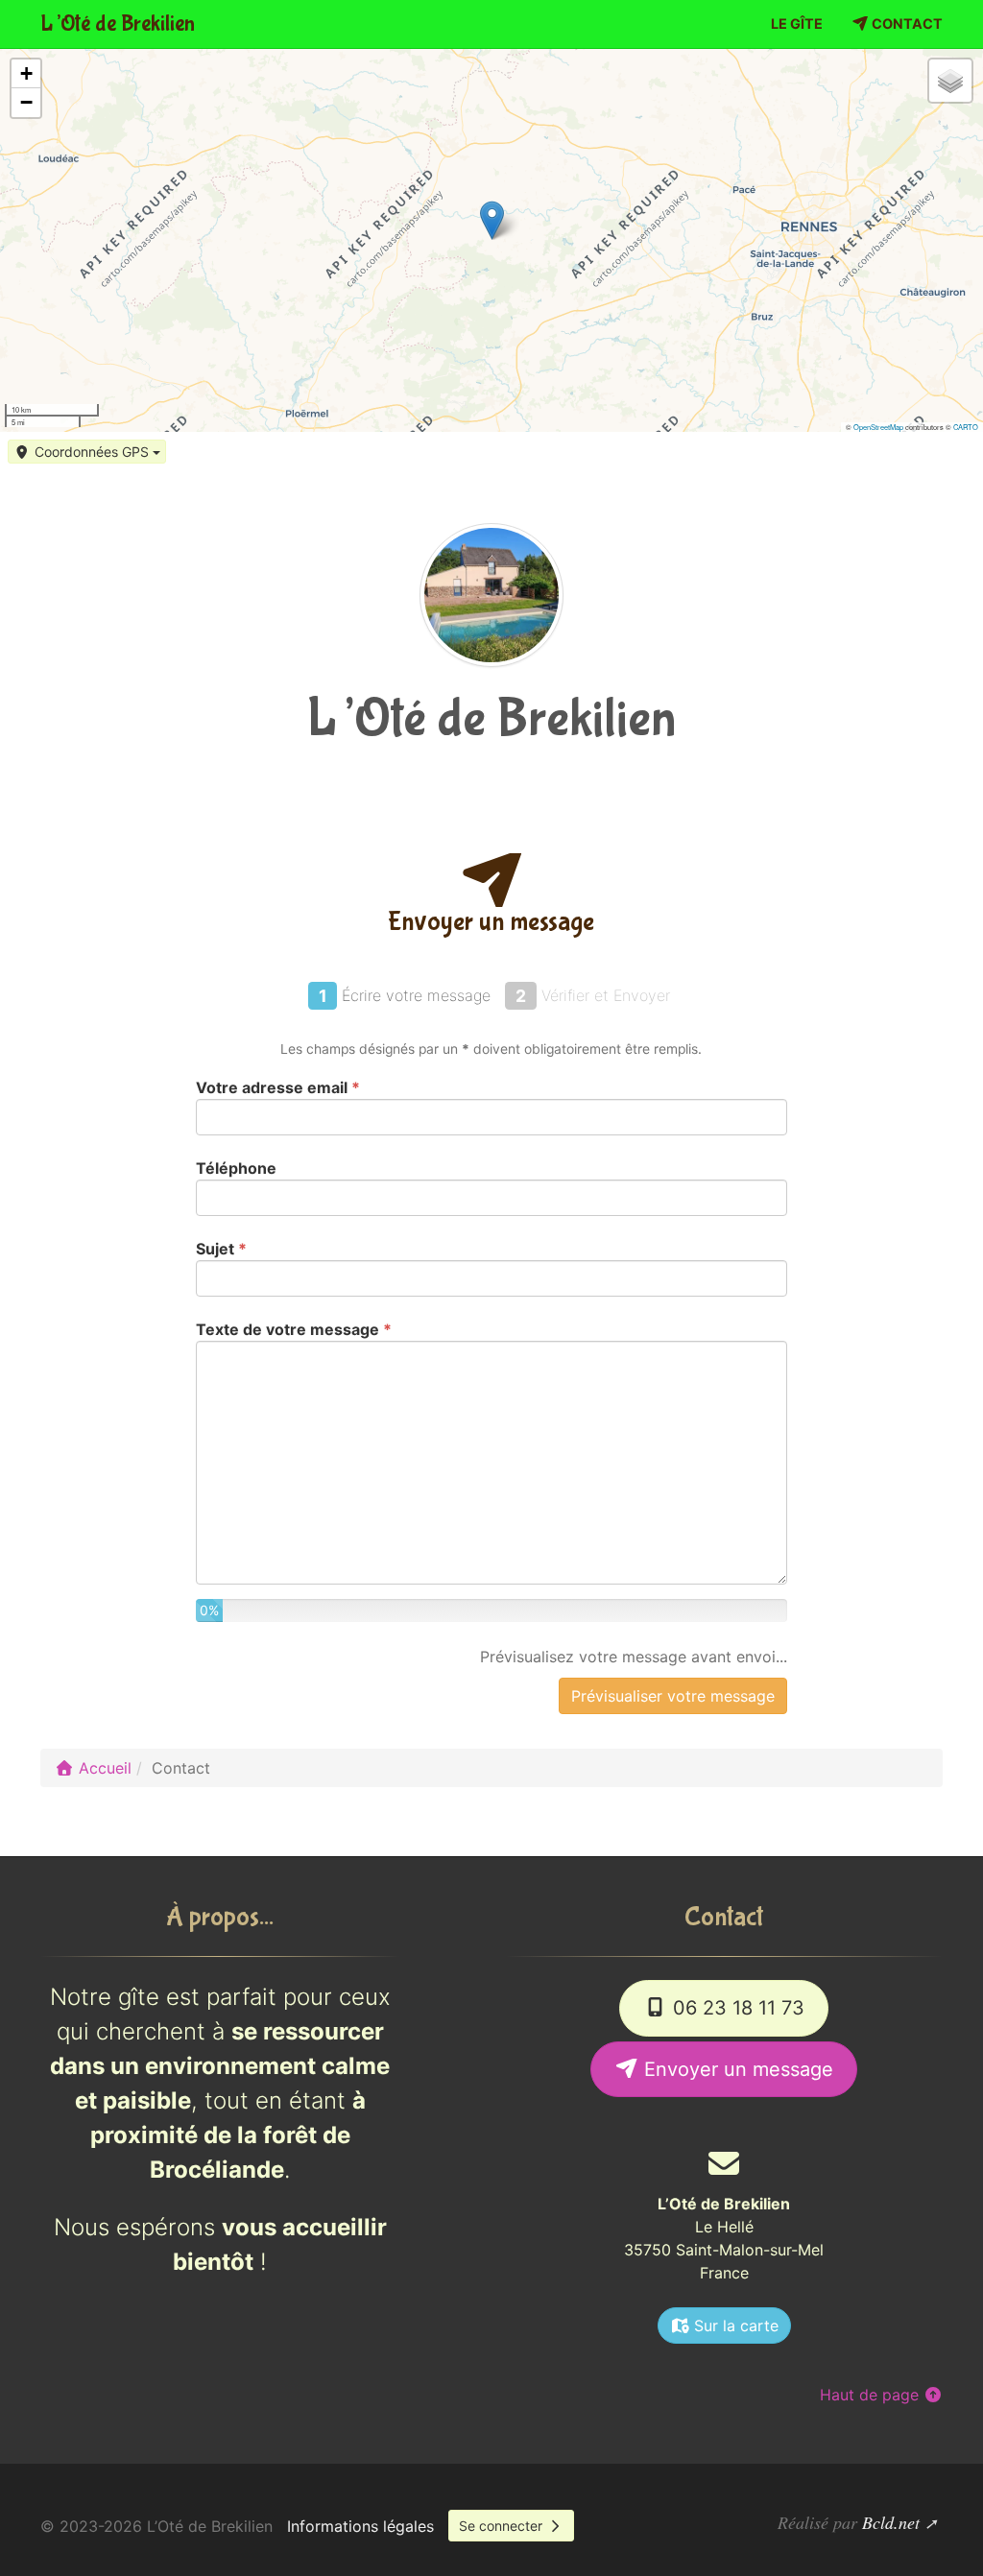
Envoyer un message (736, 2069)
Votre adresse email (278, 1087)
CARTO (966, 427)
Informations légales (360, 2526)
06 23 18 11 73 (736, 2008)
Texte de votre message (294, 1329)
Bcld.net (891, 2522)
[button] (492, 220)
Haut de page (872, 2395)
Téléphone (236, 1168)
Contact (906, 24)
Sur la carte (734, 2326)
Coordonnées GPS (92, 452)
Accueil (103, 1768)
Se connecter (503, 2526)
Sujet (221, 1249)
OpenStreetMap (878, 427)
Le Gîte (797, 24)
